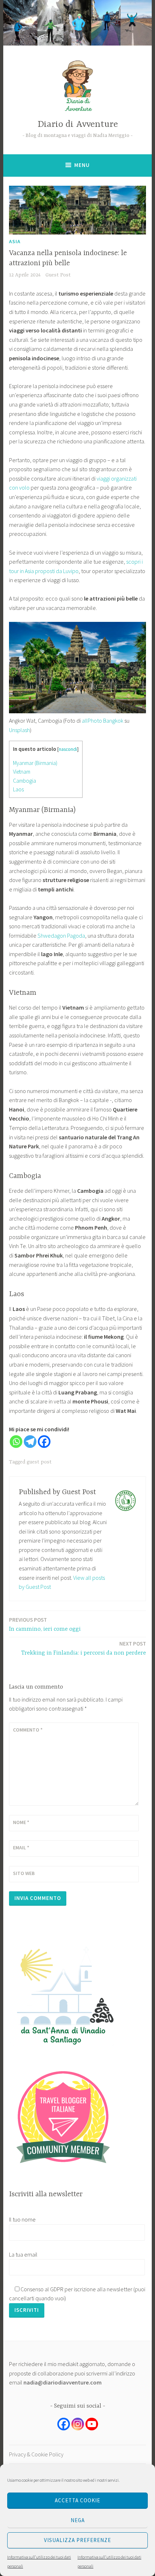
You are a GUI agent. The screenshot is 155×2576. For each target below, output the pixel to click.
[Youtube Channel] (92, 2424)
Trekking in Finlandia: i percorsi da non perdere (84, 1648)
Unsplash (19, 730)
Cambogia (25, 781)
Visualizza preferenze (77, 2540)
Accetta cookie (77, 2500)
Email (21, 1848)
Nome (21, 1822)
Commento (28, 1730)
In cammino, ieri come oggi (45, 1624)
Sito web (24, 1873)
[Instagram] (78, 2424)
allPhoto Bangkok (103, 721)
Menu (82, 165)
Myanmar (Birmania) (35, 763)
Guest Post (58, 275)
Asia (15, 241)
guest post (39, 1462)
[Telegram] (30, 1442)
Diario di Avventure (78, 124)
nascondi (68, 749)
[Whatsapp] (16, 1442)
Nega (78, 2520)
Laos (18, 789)
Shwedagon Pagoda (61, 936)
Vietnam (22, 772)
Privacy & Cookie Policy (36, 2454)
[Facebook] (44, 1442)
